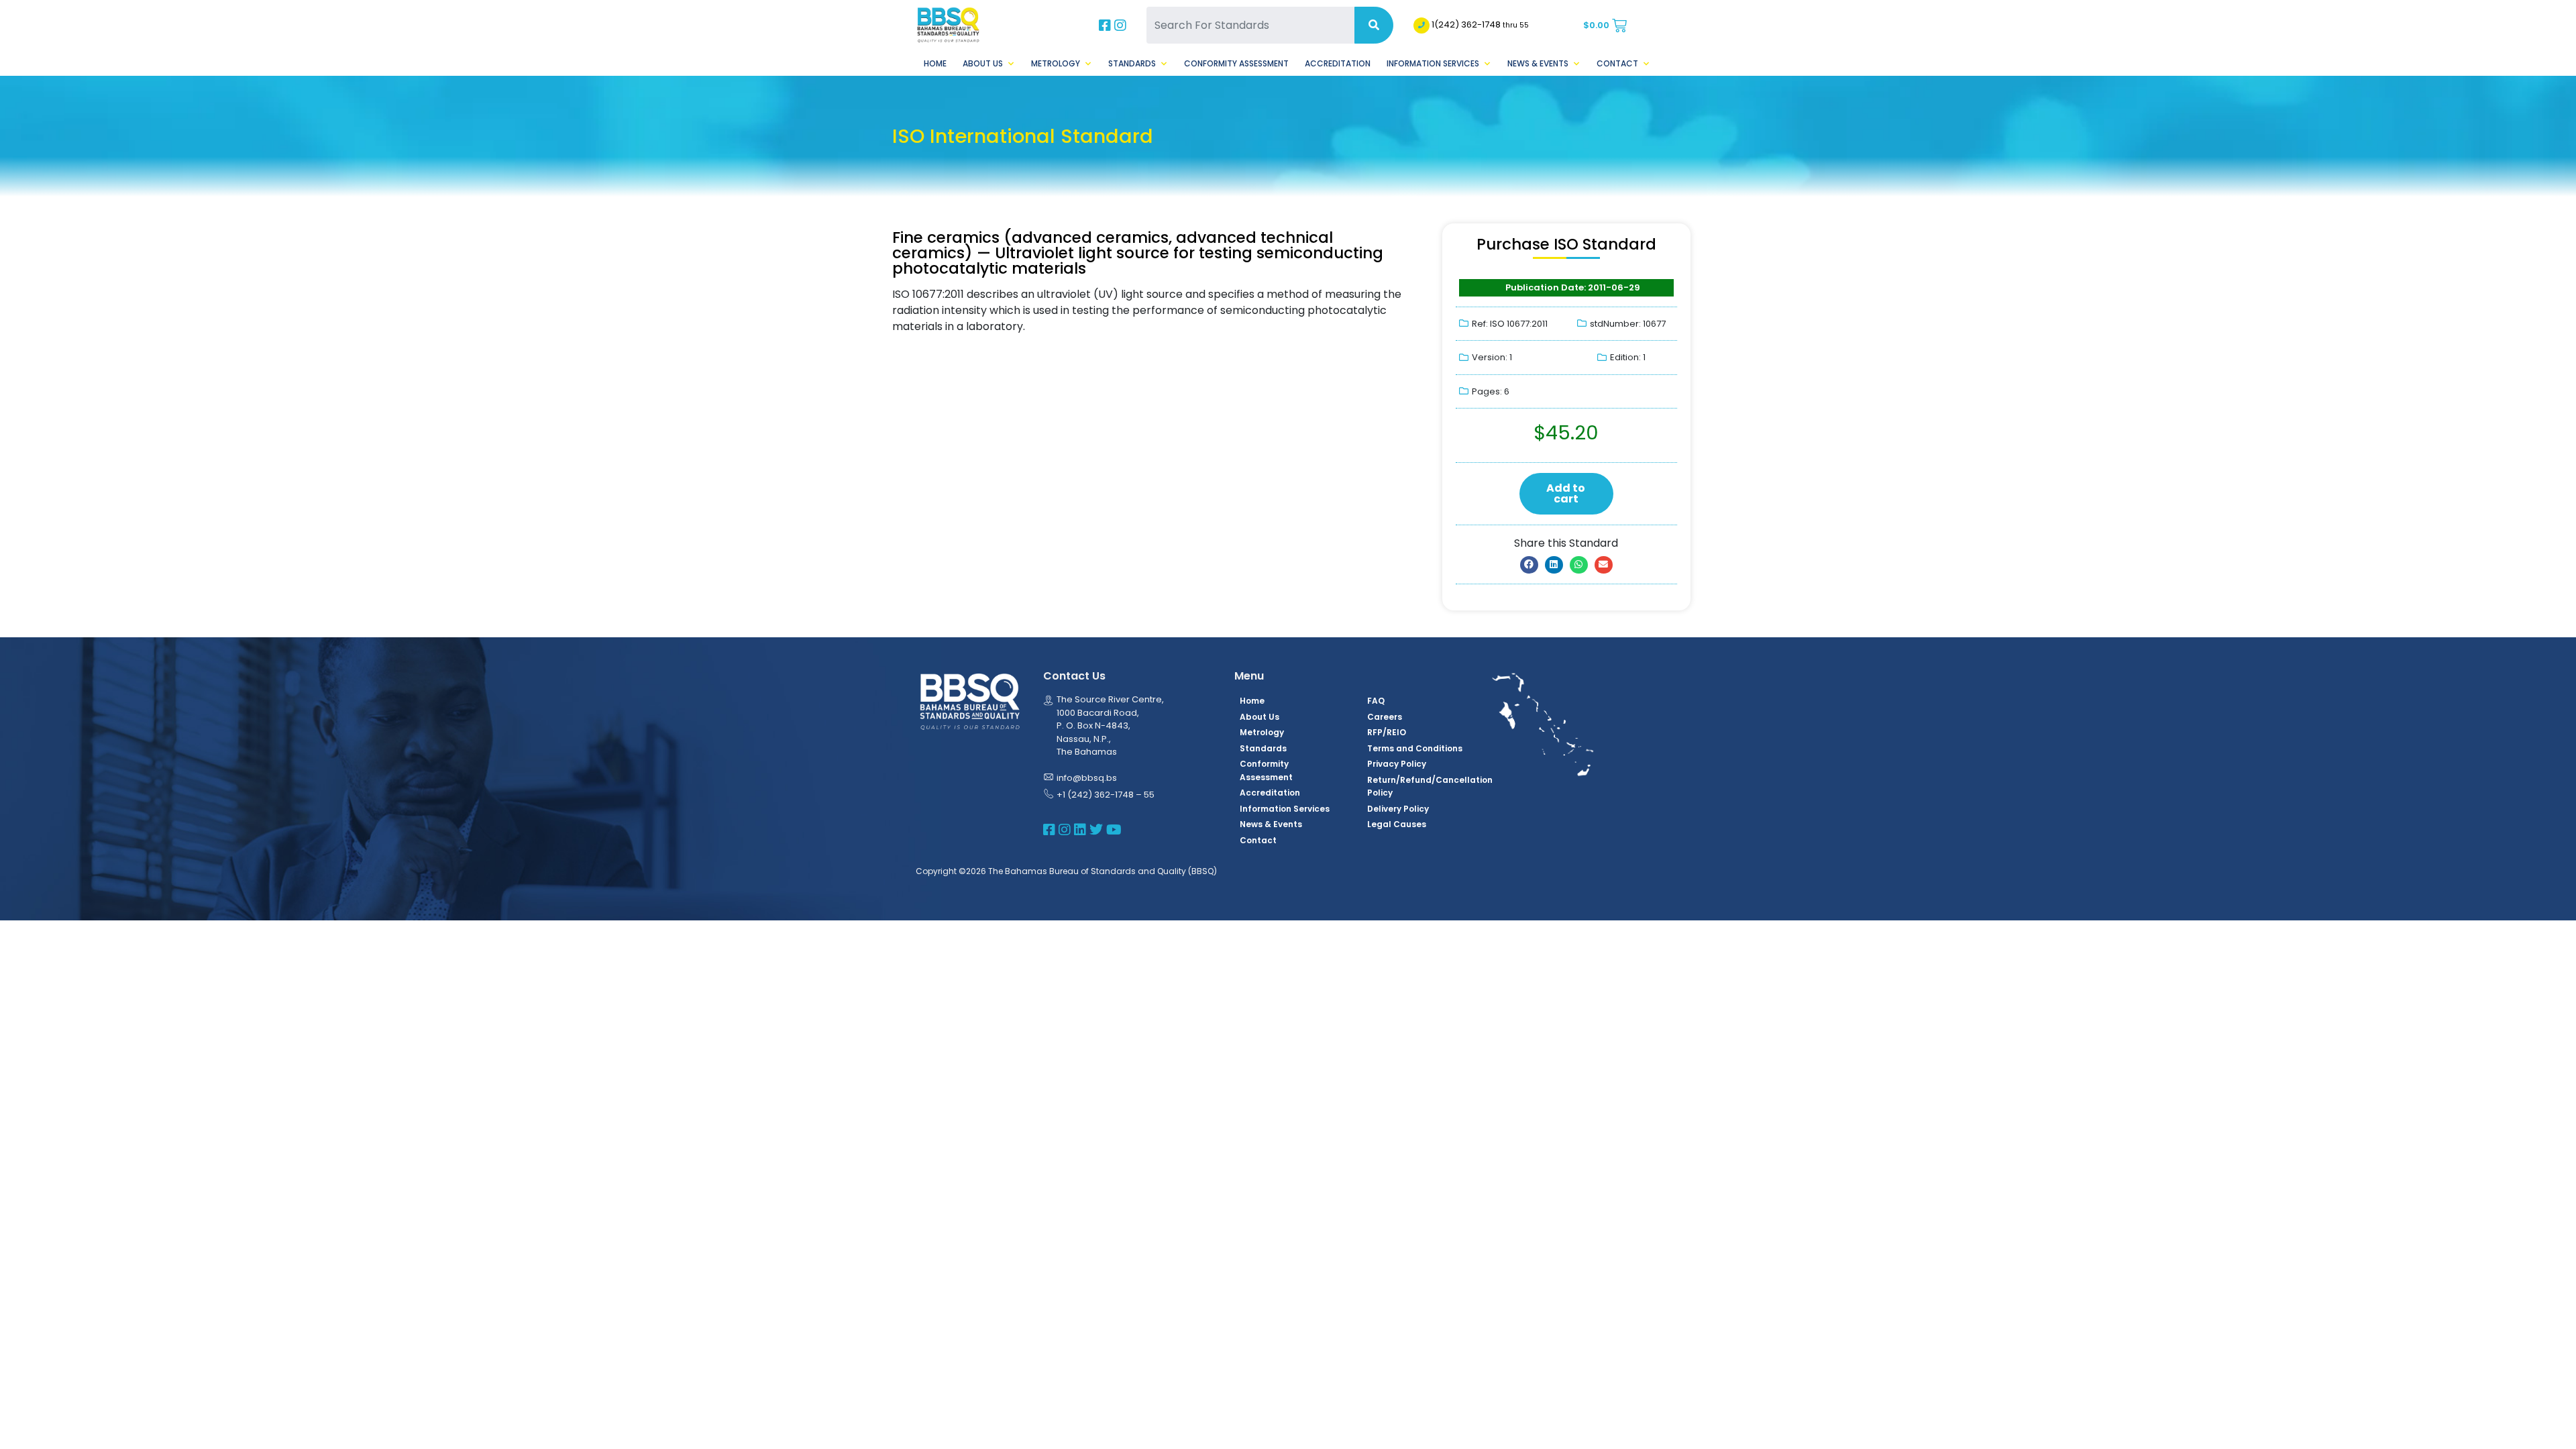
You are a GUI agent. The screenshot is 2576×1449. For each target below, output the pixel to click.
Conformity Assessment (1236, 63)
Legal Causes (1397, 824)
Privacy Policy (1397, 764)
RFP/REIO (1387, 732)
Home (935, 63)
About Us (983, 63)
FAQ (1376, 701)
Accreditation (1338, 63)
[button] (1529, 565)
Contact (1617, 63)
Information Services (1433, 63)
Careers (1385, 717)
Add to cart (1566, 493)
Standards (1132, 63)
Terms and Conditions (1415, 748)
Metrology (1056, 63)
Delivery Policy (1398, 809)
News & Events (1538, 63)
